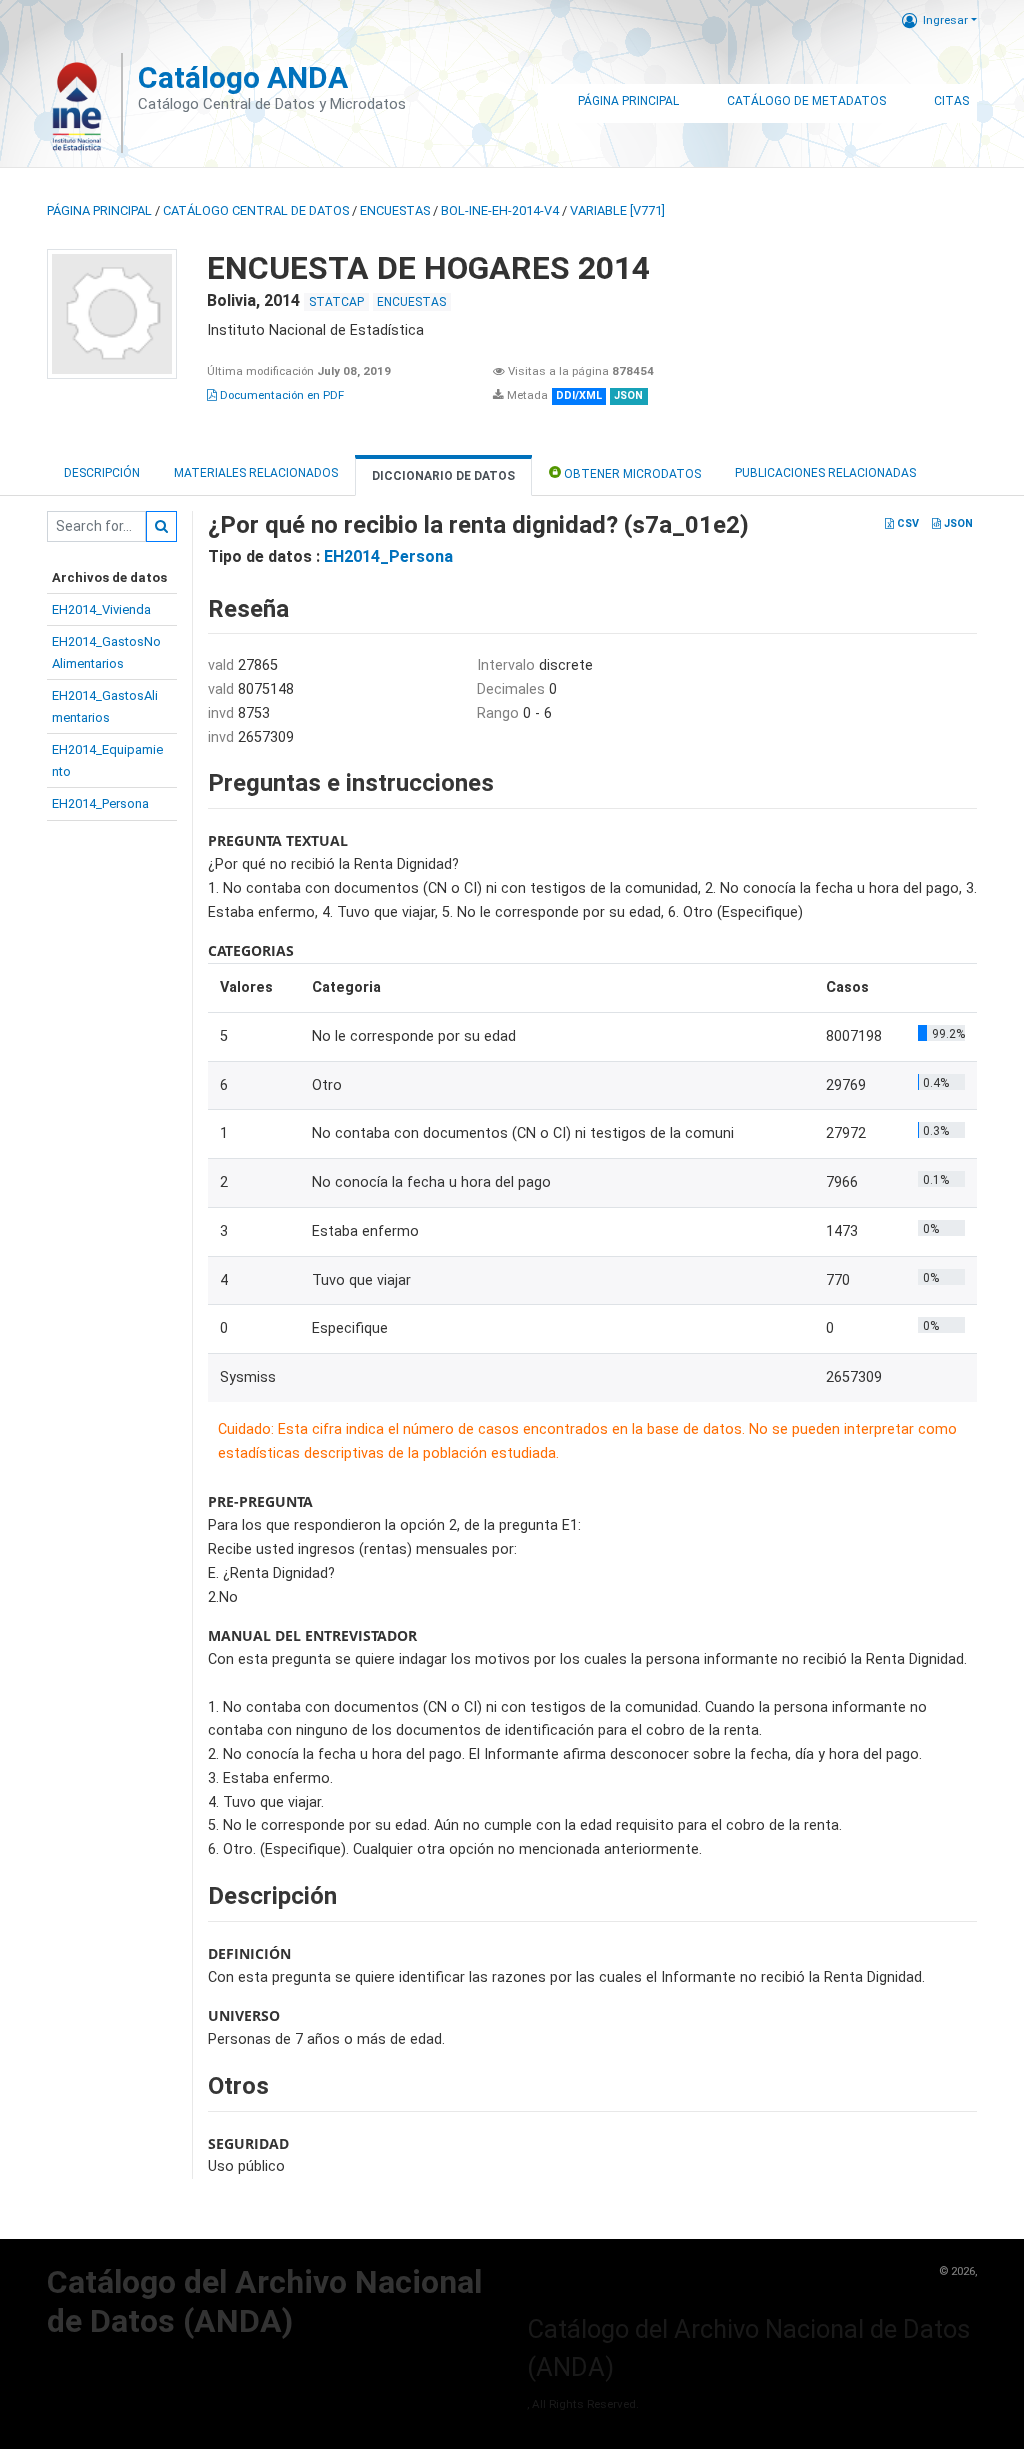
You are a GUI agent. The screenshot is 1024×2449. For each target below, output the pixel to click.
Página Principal (628, 101)
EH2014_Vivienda (101, 609)
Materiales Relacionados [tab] (256, 473)
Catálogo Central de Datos (256, 210)
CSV (906, 523)
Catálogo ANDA (243, 77)
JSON (957, 523)
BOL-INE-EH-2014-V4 (500, 210)
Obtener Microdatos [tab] (631, 474)
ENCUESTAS (395, 210)
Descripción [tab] (102, 473)
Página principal (99, 210)
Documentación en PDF (280, 395)
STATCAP (336, 302)
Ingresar (945, 20)
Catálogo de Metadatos (806, 101)
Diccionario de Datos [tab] (443, 476)
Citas (951, 101)
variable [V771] (617, 210)
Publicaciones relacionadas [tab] (825, 473)
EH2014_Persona (100, 803)
